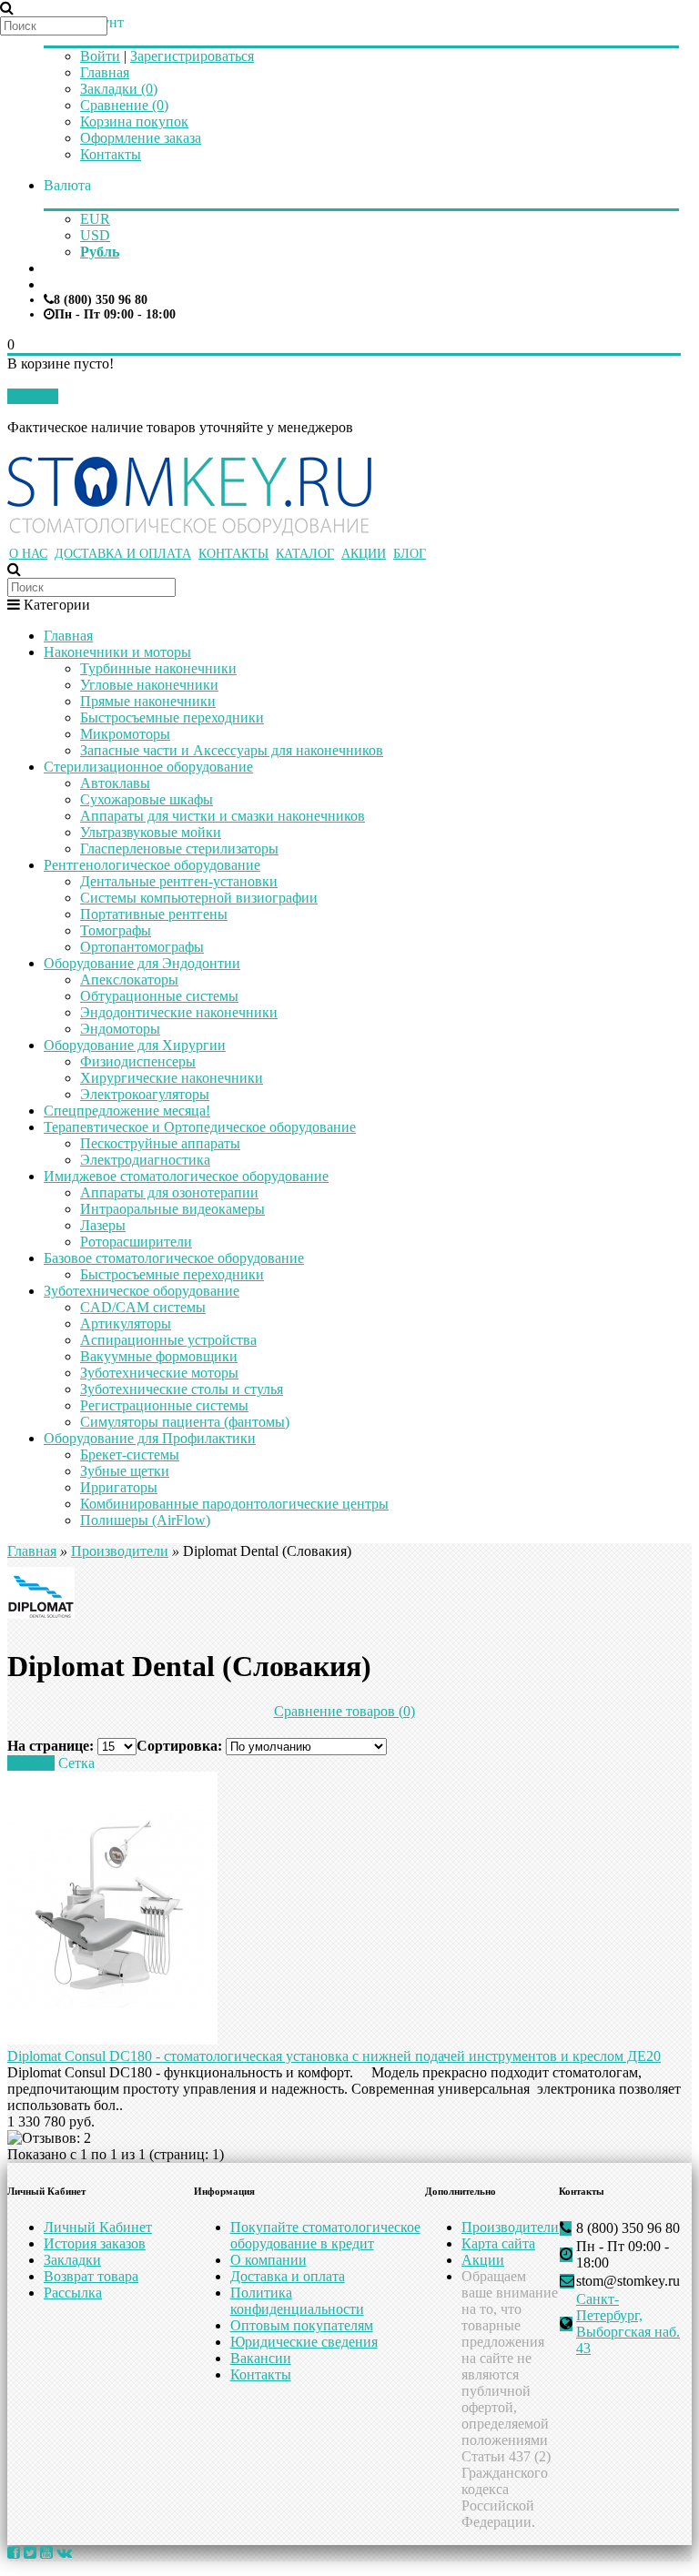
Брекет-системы (130, 1455)
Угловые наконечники (149, 685)
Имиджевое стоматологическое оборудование (186, 1176)
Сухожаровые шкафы (147, 799)
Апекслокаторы (129, 980)
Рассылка (73, 2293)
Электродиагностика (145, 1160)
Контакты (111, 154)
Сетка (76, 1763)
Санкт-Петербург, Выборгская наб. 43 (628, 2323)
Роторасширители (136, 1242)
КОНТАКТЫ (233, 554)
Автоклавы (115, 783)
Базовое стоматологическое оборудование (174, 1258)
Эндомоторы (120, 1029)
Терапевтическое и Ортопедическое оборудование (200, 1127)
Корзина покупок (134, 121)
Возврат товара (91, 2276)
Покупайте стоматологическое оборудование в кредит (325, 2235)
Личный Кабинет (98, 2227)
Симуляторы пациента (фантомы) (185, 1422)
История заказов (95, 2243)
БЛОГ (410, 554)
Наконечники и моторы (117, 652)
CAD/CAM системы (143, 1307)
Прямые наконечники (148, 701)
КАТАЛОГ (305, 554)
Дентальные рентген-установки (179, 881)
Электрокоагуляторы (145, 1094)
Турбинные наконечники (158, 668)
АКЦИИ (364, 554)
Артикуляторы (126, 1323)
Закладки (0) (119, 89)
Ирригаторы (119, 1487)
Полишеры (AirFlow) (145, 1520)
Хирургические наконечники (172, 1078)
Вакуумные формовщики (159, 1356)
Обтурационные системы (159, 996)
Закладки (72, 2260)
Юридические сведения (304, 2342)
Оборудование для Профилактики (150, 1438)
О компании (268, 2260)
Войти (100, 56)
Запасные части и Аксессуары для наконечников (232, 750)
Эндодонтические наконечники (179, 1012)
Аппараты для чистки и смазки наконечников (223, 816)
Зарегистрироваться (192, 56)
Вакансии (261, 2358)
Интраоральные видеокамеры (172, 1209)
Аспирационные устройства (168, 1340)
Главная (105, 72)
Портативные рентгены (154, 914)
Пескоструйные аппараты (160, 1143)
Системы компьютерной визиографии (199, 898)
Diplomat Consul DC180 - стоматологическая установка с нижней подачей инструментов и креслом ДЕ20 (334, 2056)
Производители (120, 1551)
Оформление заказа (141, 138)
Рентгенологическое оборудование (152, 865)
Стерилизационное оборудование (148, 767)
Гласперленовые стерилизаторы (179, 849)
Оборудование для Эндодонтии (142, 963)
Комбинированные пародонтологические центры (234, 1504)
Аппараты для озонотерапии (169, 1192)
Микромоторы (125, 734)
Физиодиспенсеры (138, 1061)
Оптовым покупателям (302, 2325)
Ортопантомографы (142, 947)
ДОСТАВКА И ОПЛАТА (123, 554)
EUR (95, 219)
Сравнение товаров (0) (344, 1711)
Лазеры (103, 1225)
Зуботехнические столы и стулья (182, 1389)
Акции (483, 2260)
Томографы (116, 930)
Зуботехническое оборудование (142, 1291)
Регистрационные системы (164, 1405)
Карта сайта (498, 2243)
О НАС (28, 554)
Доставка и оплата (288, 2276)
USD (95, 235)
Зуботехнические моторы (159, 1373)
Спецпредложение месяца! (127, 1111)
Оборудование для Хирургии (135, 1045)
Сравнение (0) (124, 105)
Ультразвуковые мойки (151, 832)
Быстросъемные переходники (172, 717)
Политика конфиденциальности (297, 2301)
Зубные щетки (125, 1471)
